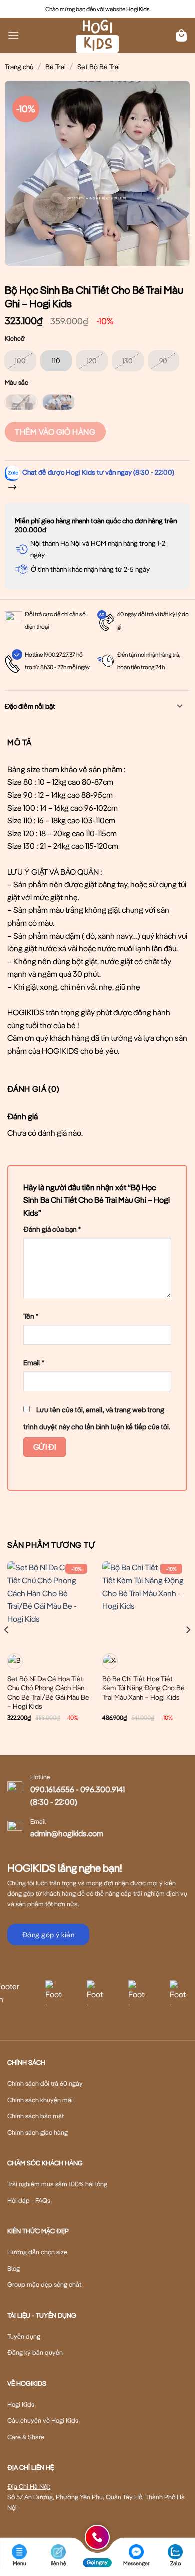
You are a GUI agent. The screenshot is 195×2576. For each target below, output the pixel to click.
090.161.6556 (52, 1789)
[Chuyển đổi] (180, 707)
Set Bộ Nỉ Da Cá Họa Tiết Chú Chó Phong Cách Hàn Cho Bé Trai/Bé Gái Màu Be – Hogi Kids (48, 1692)
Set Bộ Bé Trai (99, 67)
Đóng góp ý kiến (48, 1935)
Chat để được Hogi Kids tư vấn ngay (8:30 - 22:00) (98, 472)
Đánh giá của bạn (52, 1229)
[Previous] (7, 1650)
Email (34, 1362)
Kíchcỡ (15, 339)
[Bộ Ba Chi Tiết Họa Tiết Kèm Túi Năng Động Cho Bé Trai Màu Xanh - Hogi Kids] (145, 1604)
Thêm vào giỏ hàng (55, 432)
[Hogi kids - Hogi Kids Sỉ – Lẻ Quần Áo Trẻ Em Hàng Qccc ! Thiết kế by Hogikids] (97, 35)
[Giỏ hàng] (182, 35)
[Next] (188, 1650)
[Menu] (13, 35)
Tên (31, 1316)
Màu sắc (17, 383)
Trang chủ (19, 67)
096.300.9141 (103, 1789)
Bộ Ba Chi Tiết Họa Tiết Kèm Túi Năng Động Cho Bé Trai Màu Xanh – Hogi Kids (144, 1688)
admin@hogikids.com (67, 1833)
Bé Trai (56, 67)
